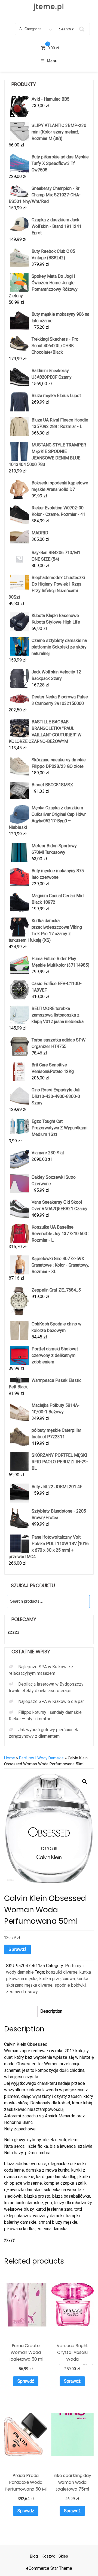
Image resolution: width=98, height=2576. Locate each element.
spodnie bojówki (70, 1985)
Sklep (63, 2556)
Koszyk (48, 2556)
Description (51, 2011)
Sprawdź (17, 1949)
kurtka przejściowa (57, 1979)
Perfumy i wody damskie (41, 1758)
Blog (34, 2556)
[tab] (51, 2011)
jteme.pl (49, 7)
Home (10, 1758)
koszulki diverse (62, 1972)
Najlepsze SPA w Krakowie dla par (51, 1701)
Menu (52, 61)
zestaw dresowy (22, 1992)
